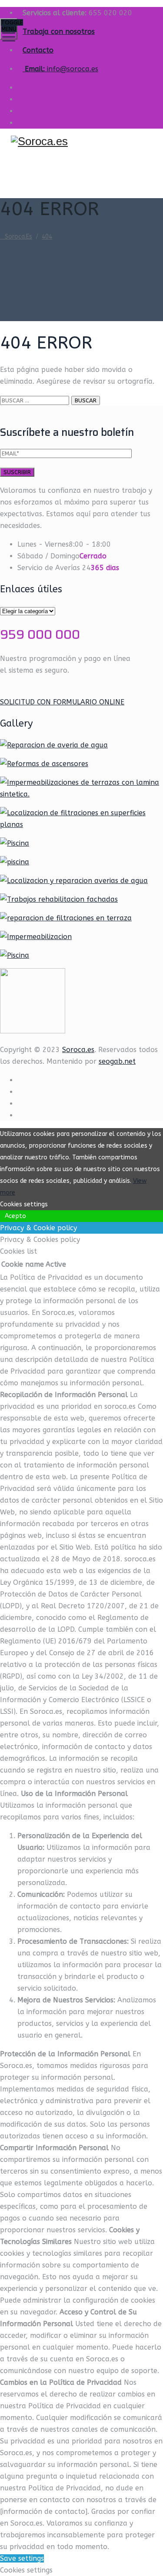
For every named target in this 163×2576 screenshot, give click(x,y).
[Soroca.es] (80, 141)
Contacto (38, 50)
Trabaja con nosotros (59, 32)
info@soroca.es (73, 69)
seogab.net (117, 1061)
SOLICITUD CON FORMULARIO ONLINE (62, 702)
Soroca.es (78, 1050)
